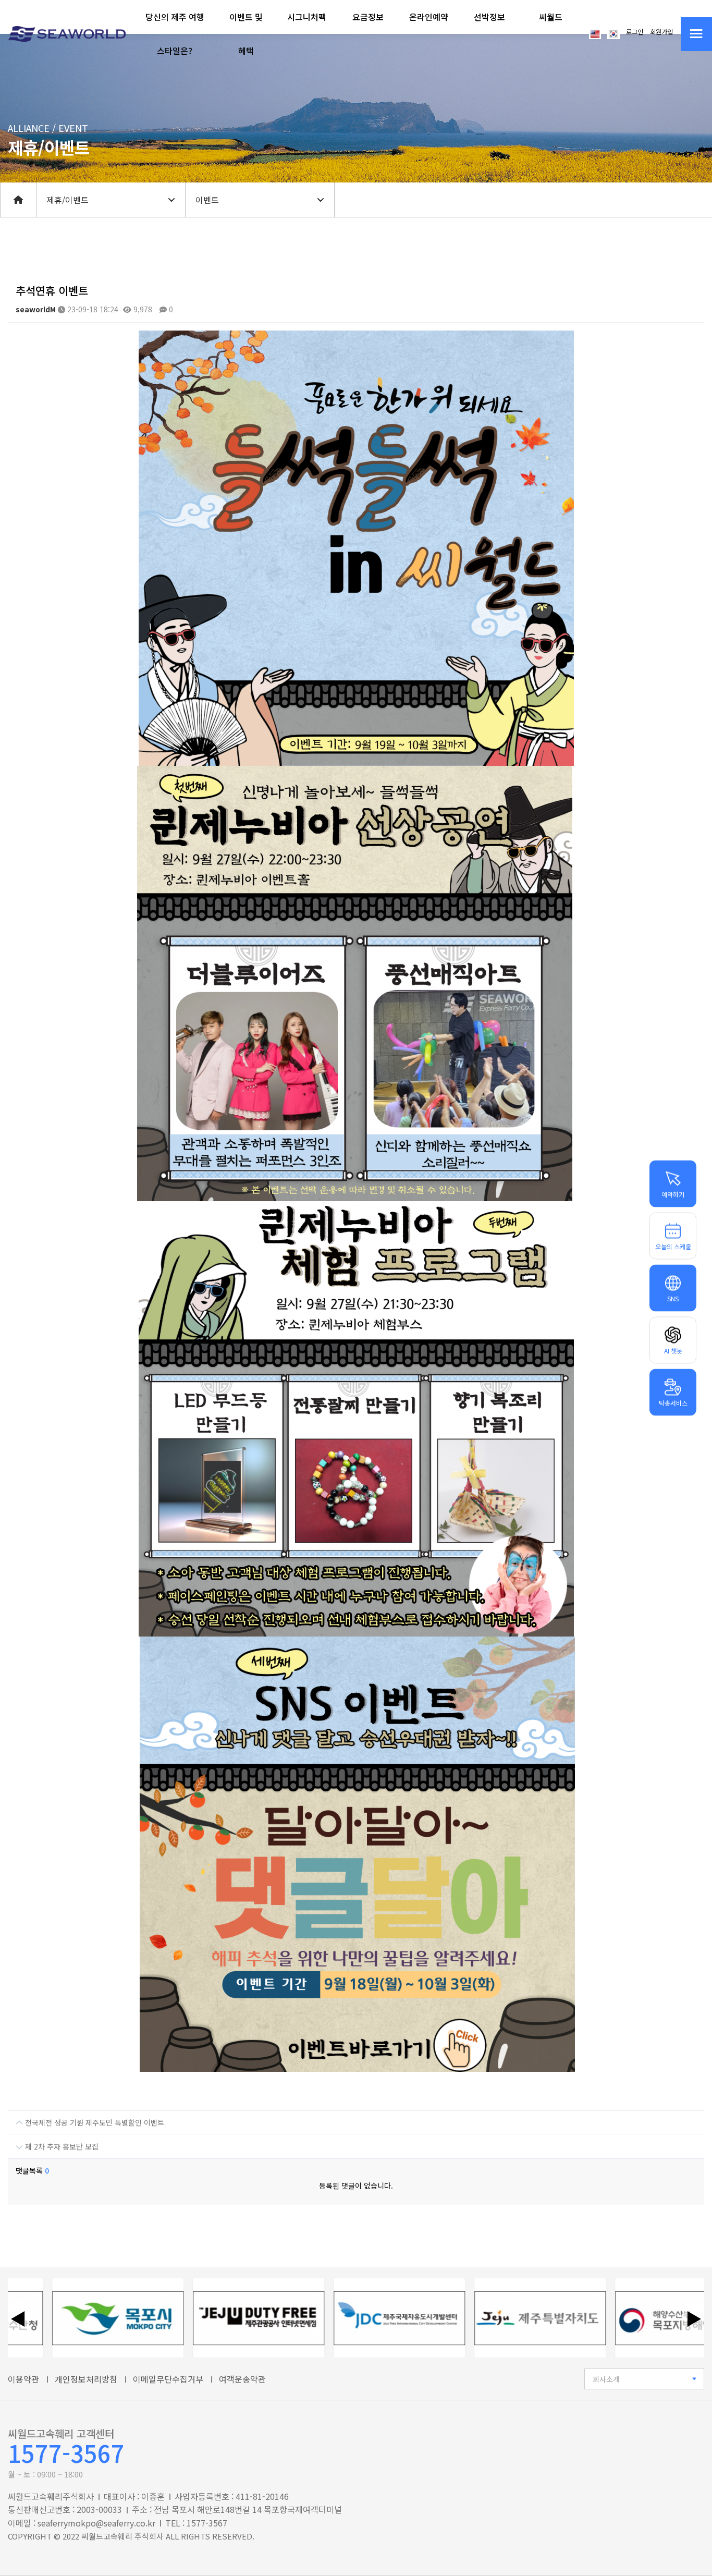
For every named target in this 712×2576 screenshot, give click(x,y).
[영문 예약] (595, 33)
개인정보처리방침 (86, 2379)
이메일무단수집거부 (168, 2379)
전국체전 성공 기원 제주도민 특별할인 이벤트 (94, 2122)
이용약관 (23, 2379)
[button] (175, 34)
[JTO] (205, 2318)
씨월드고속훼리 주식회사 (122, 2536)
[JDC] (346, 2318)
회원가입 (661, 32)
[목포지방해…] (628, 2318)
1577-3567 (66, 2453)
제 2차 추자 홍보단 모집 (61, 2146)
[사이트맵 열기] (696, 34)
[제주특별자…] (487, 2318)
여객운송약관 (242, 2379)
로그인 (635, 32)
